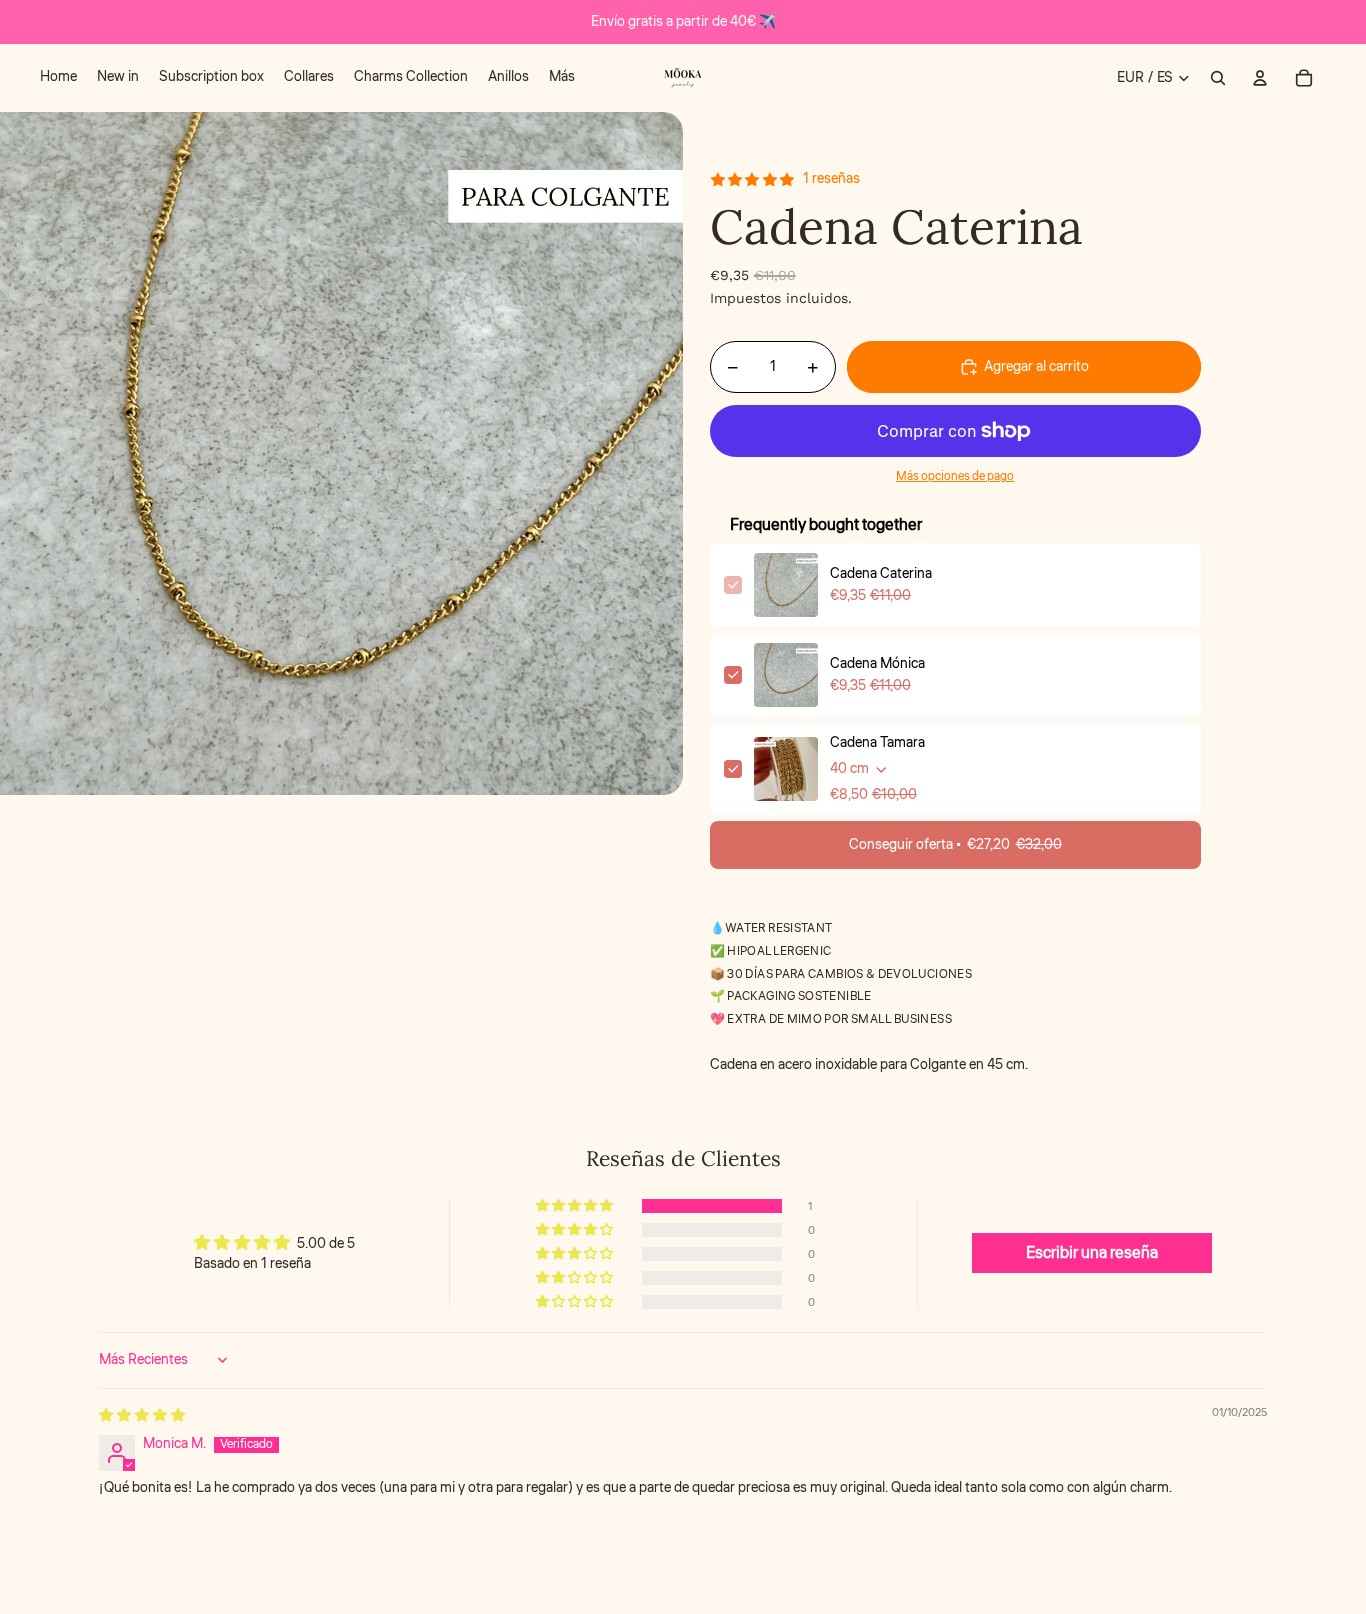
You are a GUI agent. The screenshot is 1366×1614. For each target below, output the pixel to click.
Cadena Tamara (877, 743)
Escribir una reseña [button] (1092, 1253)
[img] (142, 1416)
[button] (576, 1206)
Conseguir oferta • (955, 845)
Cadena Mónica (877, 664)
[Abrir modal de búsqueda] (1218, 78)
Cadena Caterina (881, 574)
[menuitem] (58, 78)
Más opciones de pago (955, 476)
